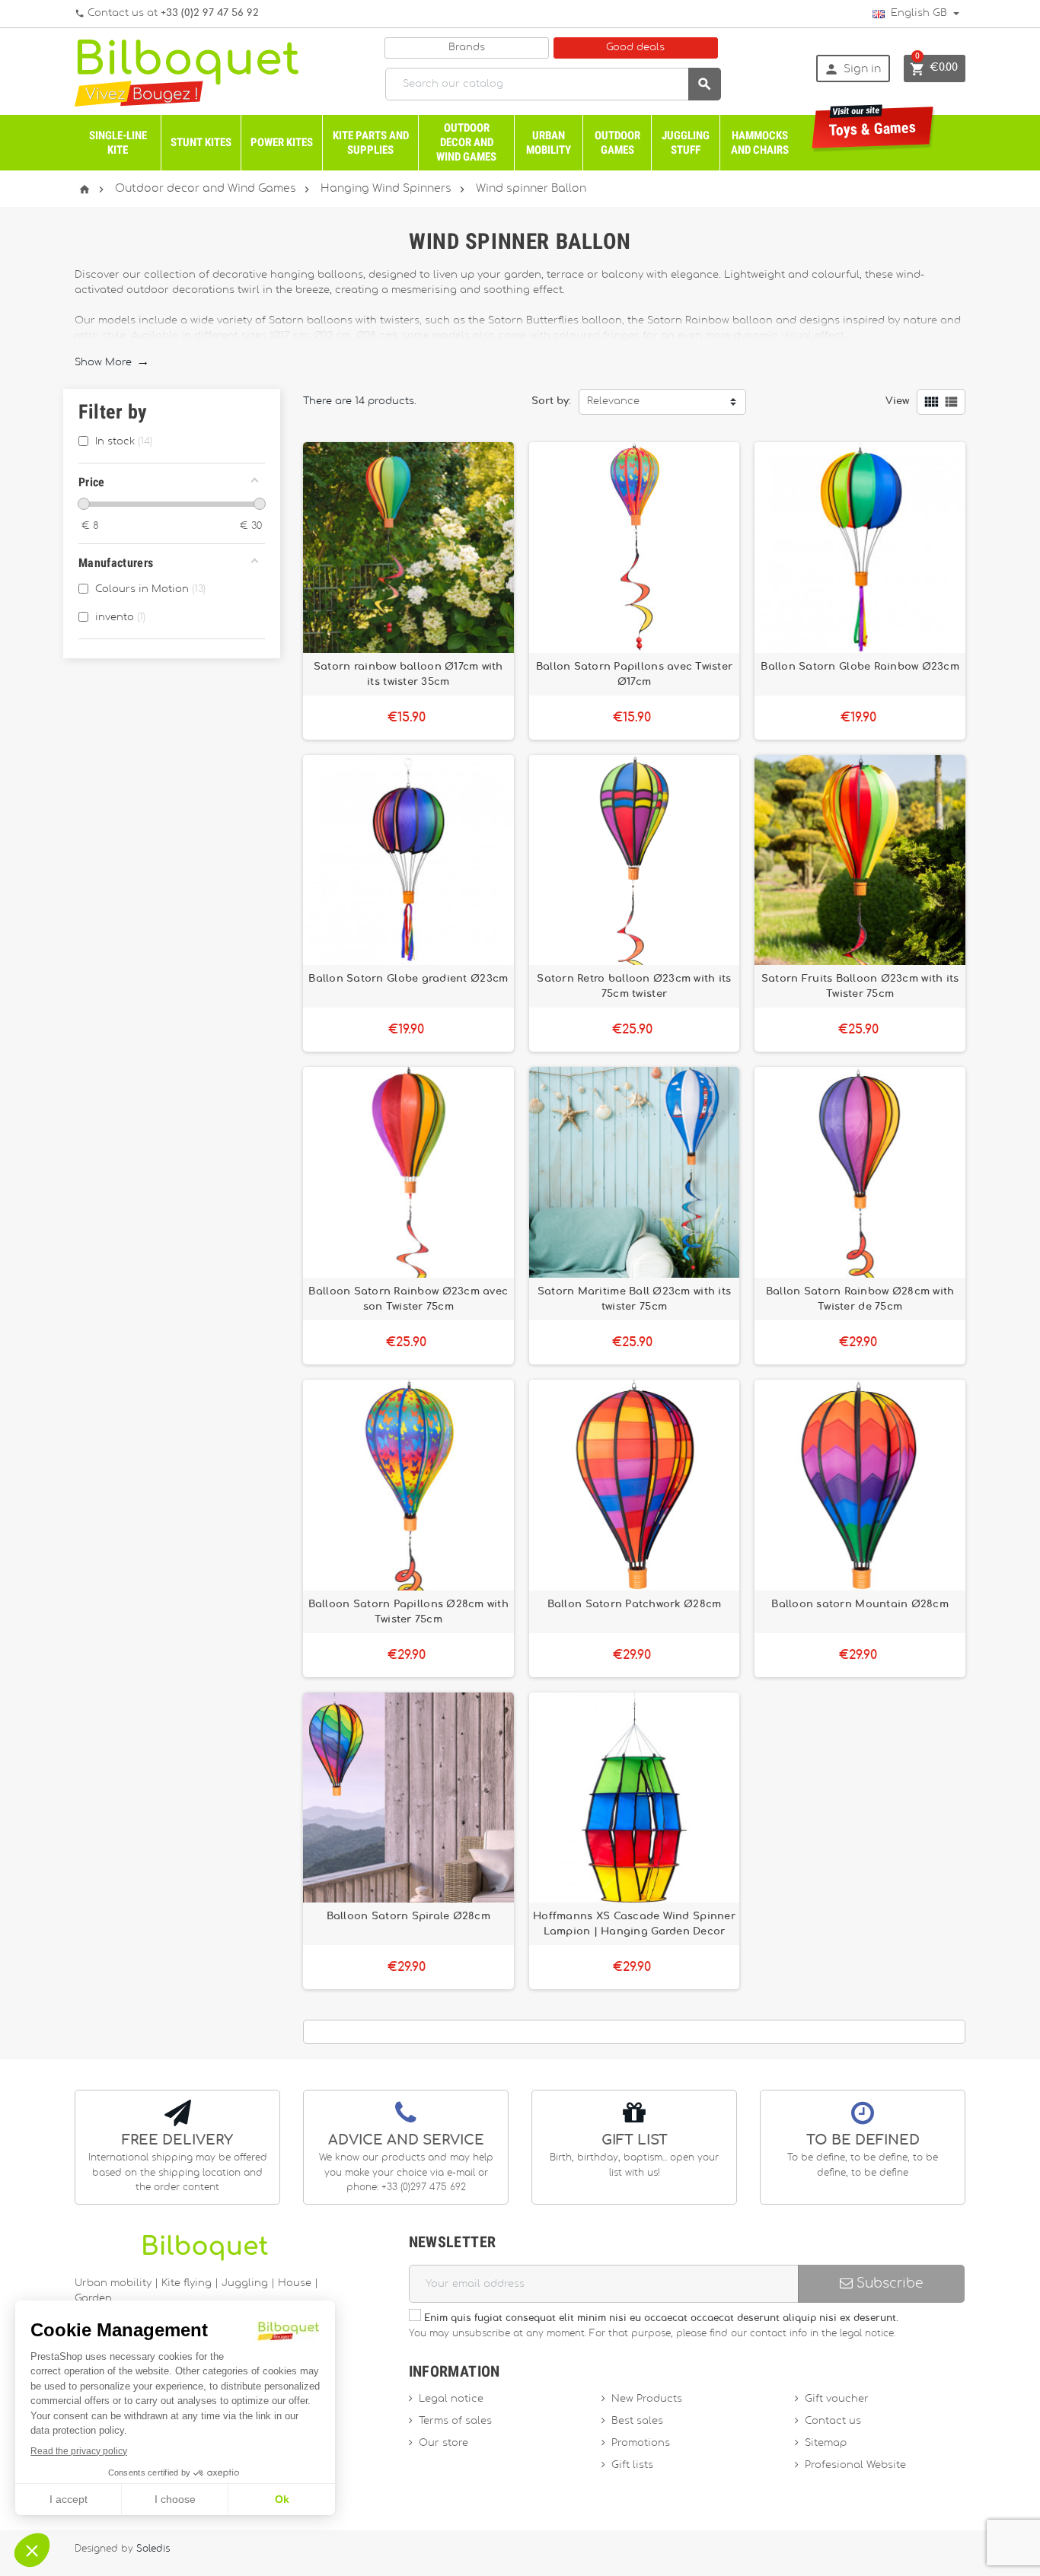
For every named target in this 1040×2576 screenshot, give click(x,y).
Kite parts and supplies (371, 143)
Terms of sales (455, 2421)
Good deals (635, 48)
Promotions (641, 2443)
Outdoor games (617, 143)
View (897, 401)
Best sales (637, 2421)
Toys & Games (873, 123)
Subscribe (888, 2283)
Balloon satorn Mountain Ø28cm (860, 1604)
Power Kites (282, 142)
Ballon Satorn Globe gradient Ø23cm (408, 979)
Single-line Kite (118, 143)
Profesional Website (855, 2465)
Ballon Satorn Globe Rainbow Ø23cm (860, 667)
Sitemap (826, 2443)
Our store (443, 2443)
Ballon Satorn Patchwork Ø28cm (635, 1604)
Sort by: (551, 401)
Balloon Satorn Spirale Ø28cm (408, 1916)
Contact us (833, 2421)
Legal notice (451, 2399)
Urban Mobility (549, 143)
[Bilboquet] (187, 72)
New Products (647, 2399)
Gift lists (632, 2465)
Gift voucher (837, 2399)
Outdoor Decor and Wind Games (466, 142)
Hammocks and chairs (760, 143)
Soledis (153, 2549)
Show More (111, 363)
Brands (467, 48)
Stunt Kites (201, 142)
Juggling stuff (686, 143)
